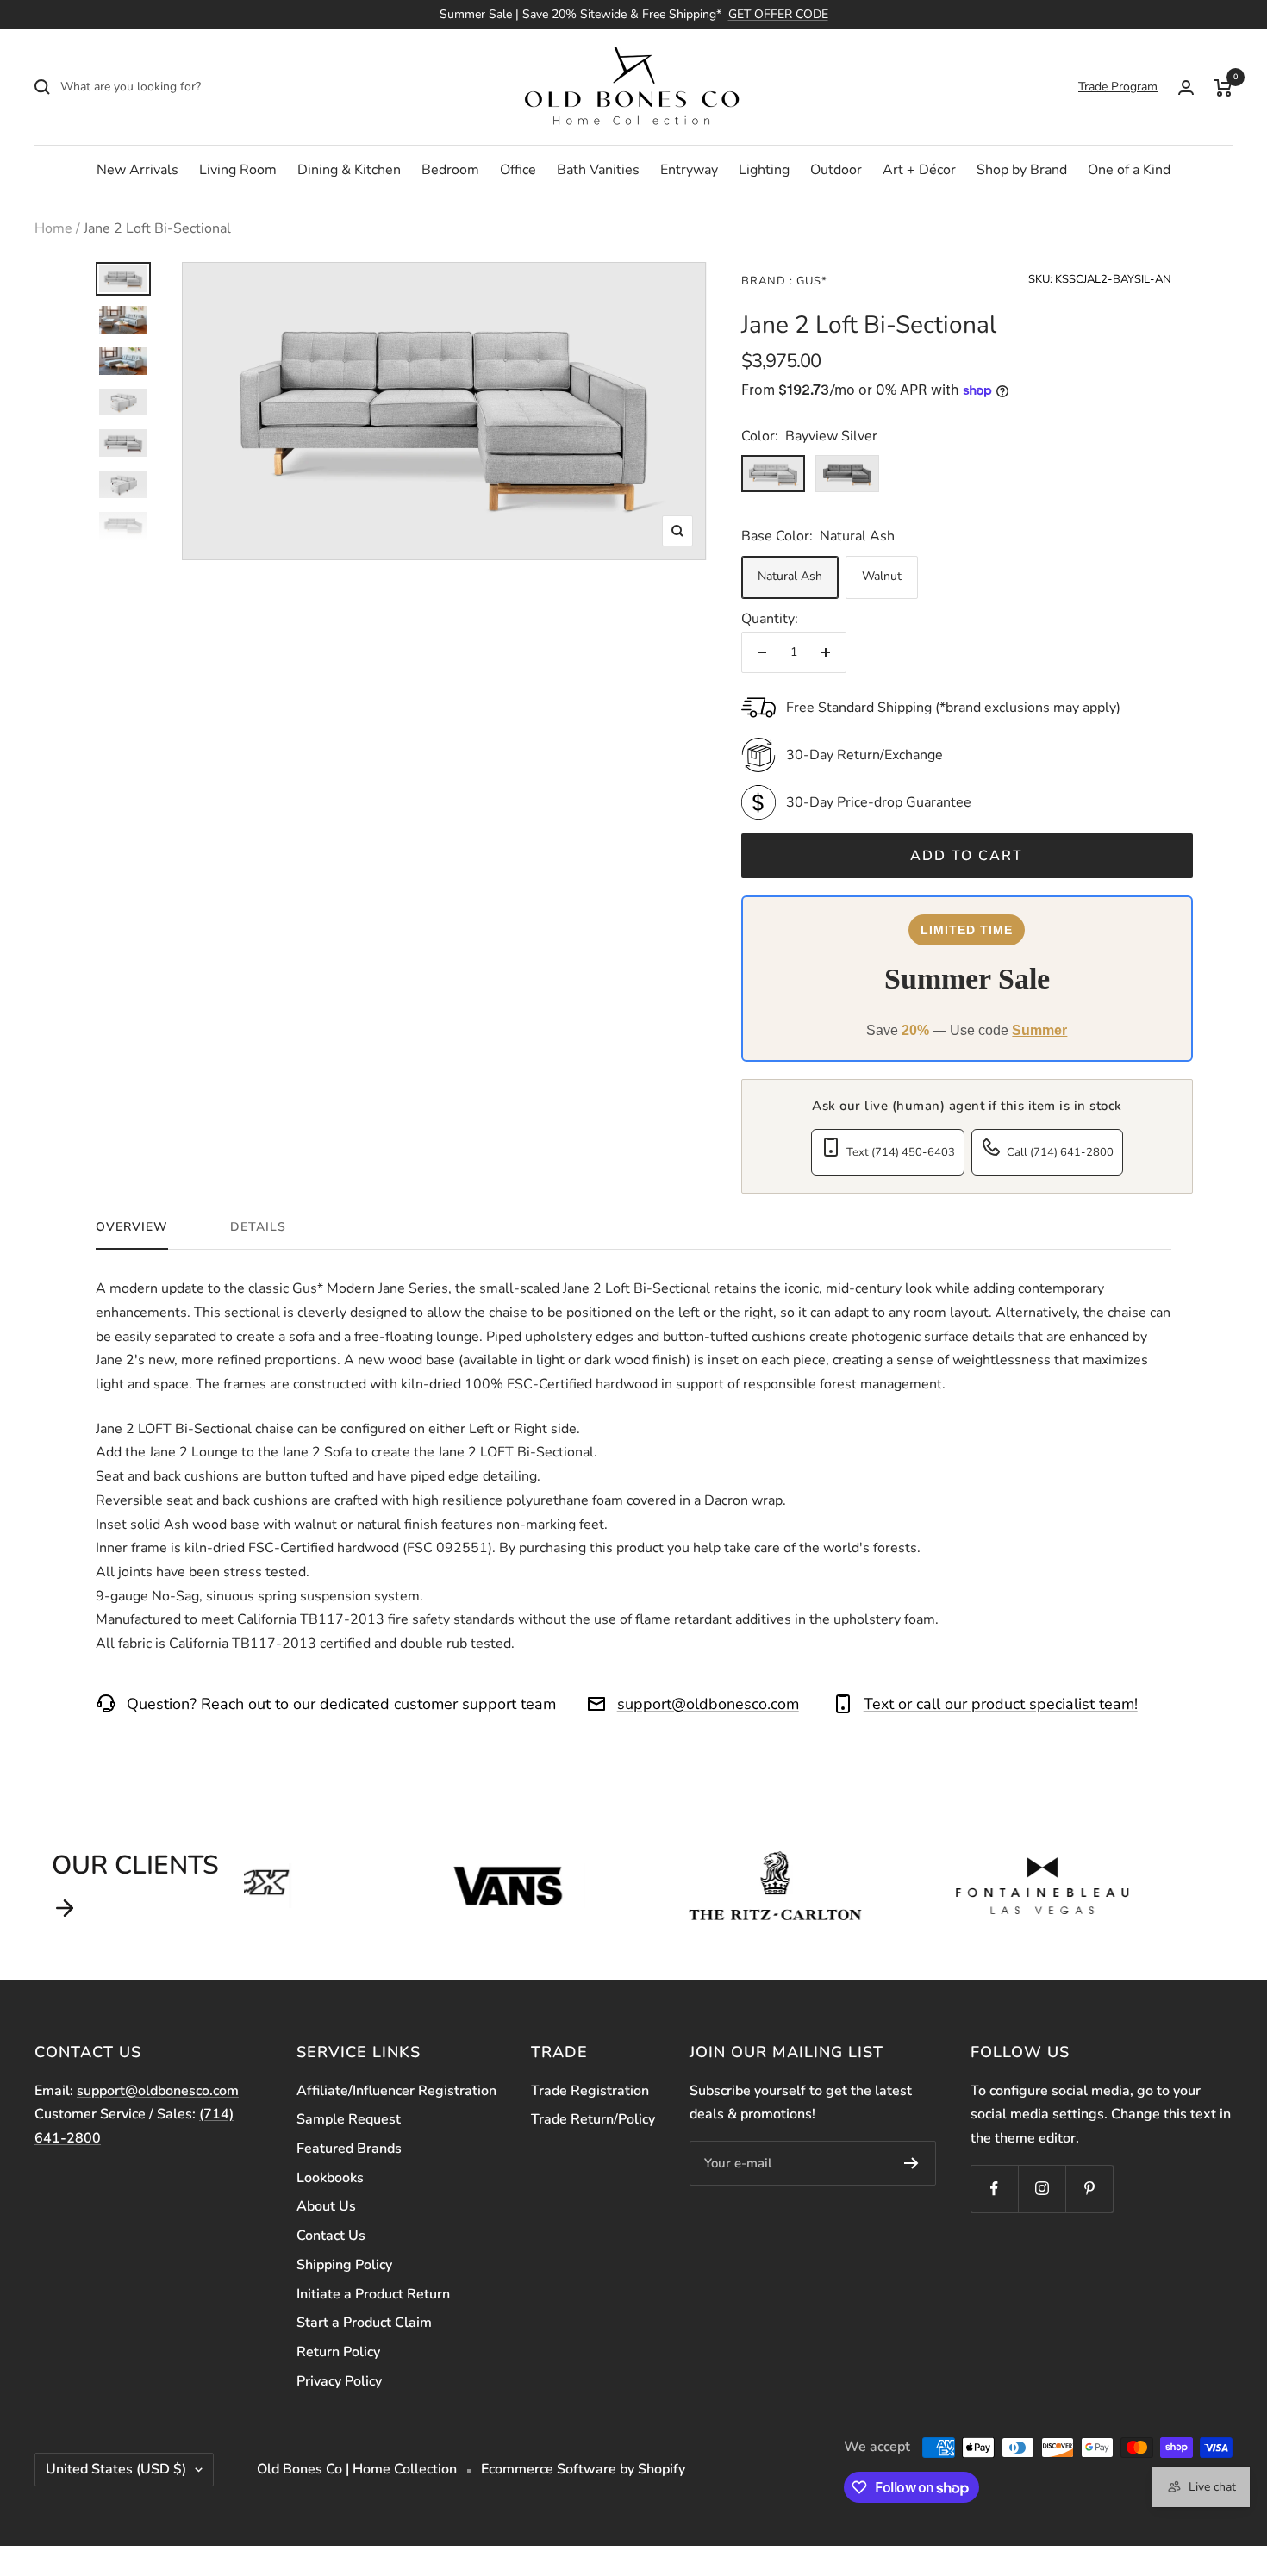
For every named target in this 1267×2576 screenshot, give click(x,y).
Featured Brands (349, 2149)
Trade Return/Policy (593, 2119)
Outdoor (836, 170)
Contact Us (331, 2236)
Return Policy (338, 2352)
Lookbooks (330, 2178)
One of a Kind (1129, 170)
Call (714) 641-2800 (1060, 1152)
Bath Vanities (598, 170)
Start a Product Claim (364, 2323)
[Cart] (1223, 87)
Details (258, 1227)
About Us (326, 2206)
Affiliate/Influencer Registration (396, 2091)
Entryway (689, 170)
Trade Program (1118, 87)
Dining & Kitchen (349, 170)
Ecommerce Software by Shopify (583, 2469)
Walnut (882, 576)
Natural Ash (790, 576)
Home (53, 228)
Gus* (810, 281)
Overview (132, 1227)
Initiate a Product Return (373, 2294)
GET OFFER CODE (778, 14)
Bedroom (450, 170)
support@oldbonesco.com (708, 1704)
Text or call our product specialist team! (1001, 1704)
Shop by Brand (1022, 170)
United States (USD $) (116, 2469)
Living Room (238, 170)
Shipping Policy (344, 2265)
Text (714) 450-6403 (901, 1152)
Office (518, 170)
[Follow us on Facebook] (994, 2189)
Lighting (764, 170)
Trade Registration (590, 2091)
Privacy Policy (339, 2381)
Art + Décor (919, 170)
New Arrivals (137, 170)
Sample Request (349, 2119)
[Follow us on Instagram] (1042, 2189)
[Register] (911, 2163)
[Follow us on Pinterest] (1089, 2189)
